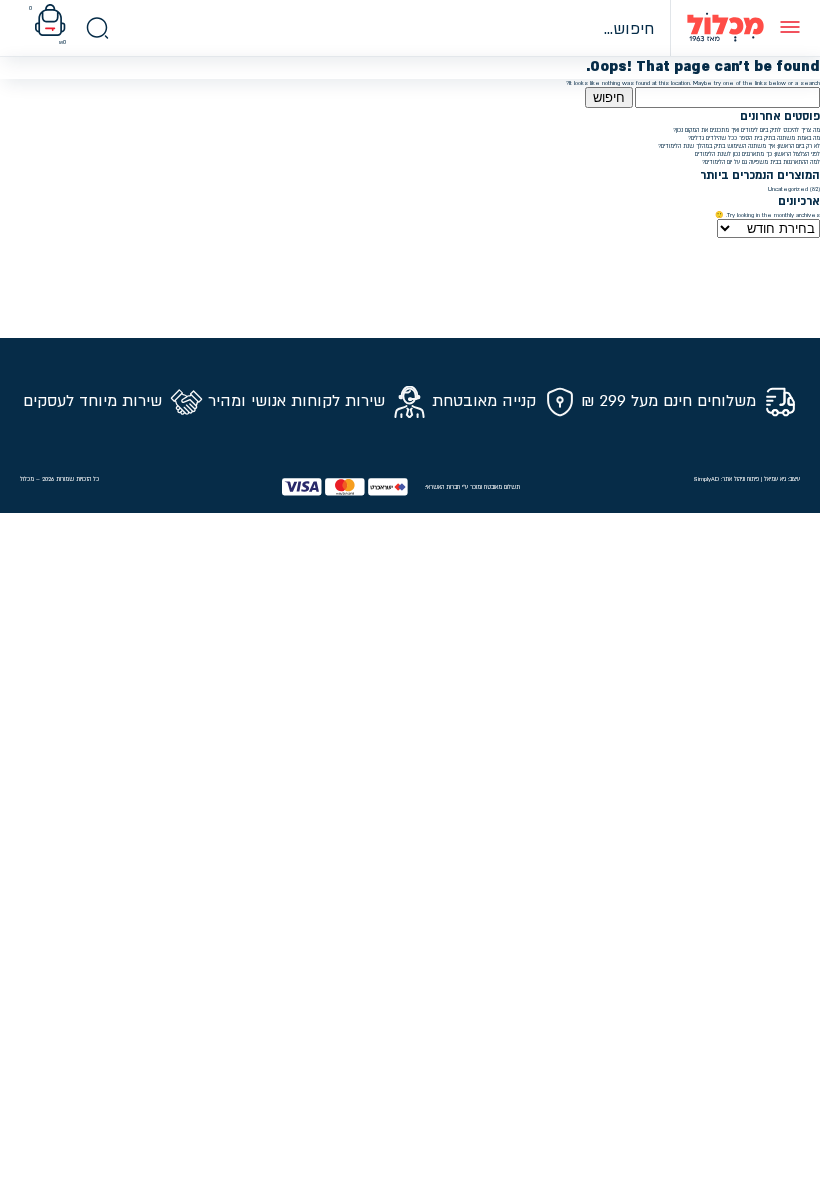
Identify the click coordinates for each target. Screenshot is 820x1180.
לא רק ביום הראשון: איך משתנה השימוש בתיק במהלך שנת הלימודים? (739, 146)
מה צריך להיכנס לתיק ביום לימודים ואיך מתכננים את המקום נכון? (746, 130)
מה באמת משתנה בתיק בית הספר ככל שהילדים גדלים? (754, 138)
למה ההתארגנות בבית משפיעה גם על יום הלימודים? (761, 162)
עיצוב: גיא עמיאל (782, 479)
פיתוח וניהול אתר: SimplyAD (726, 479)
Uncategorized (788, 189)
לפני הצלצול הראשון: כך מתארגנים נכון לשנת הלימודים (757, 154)
